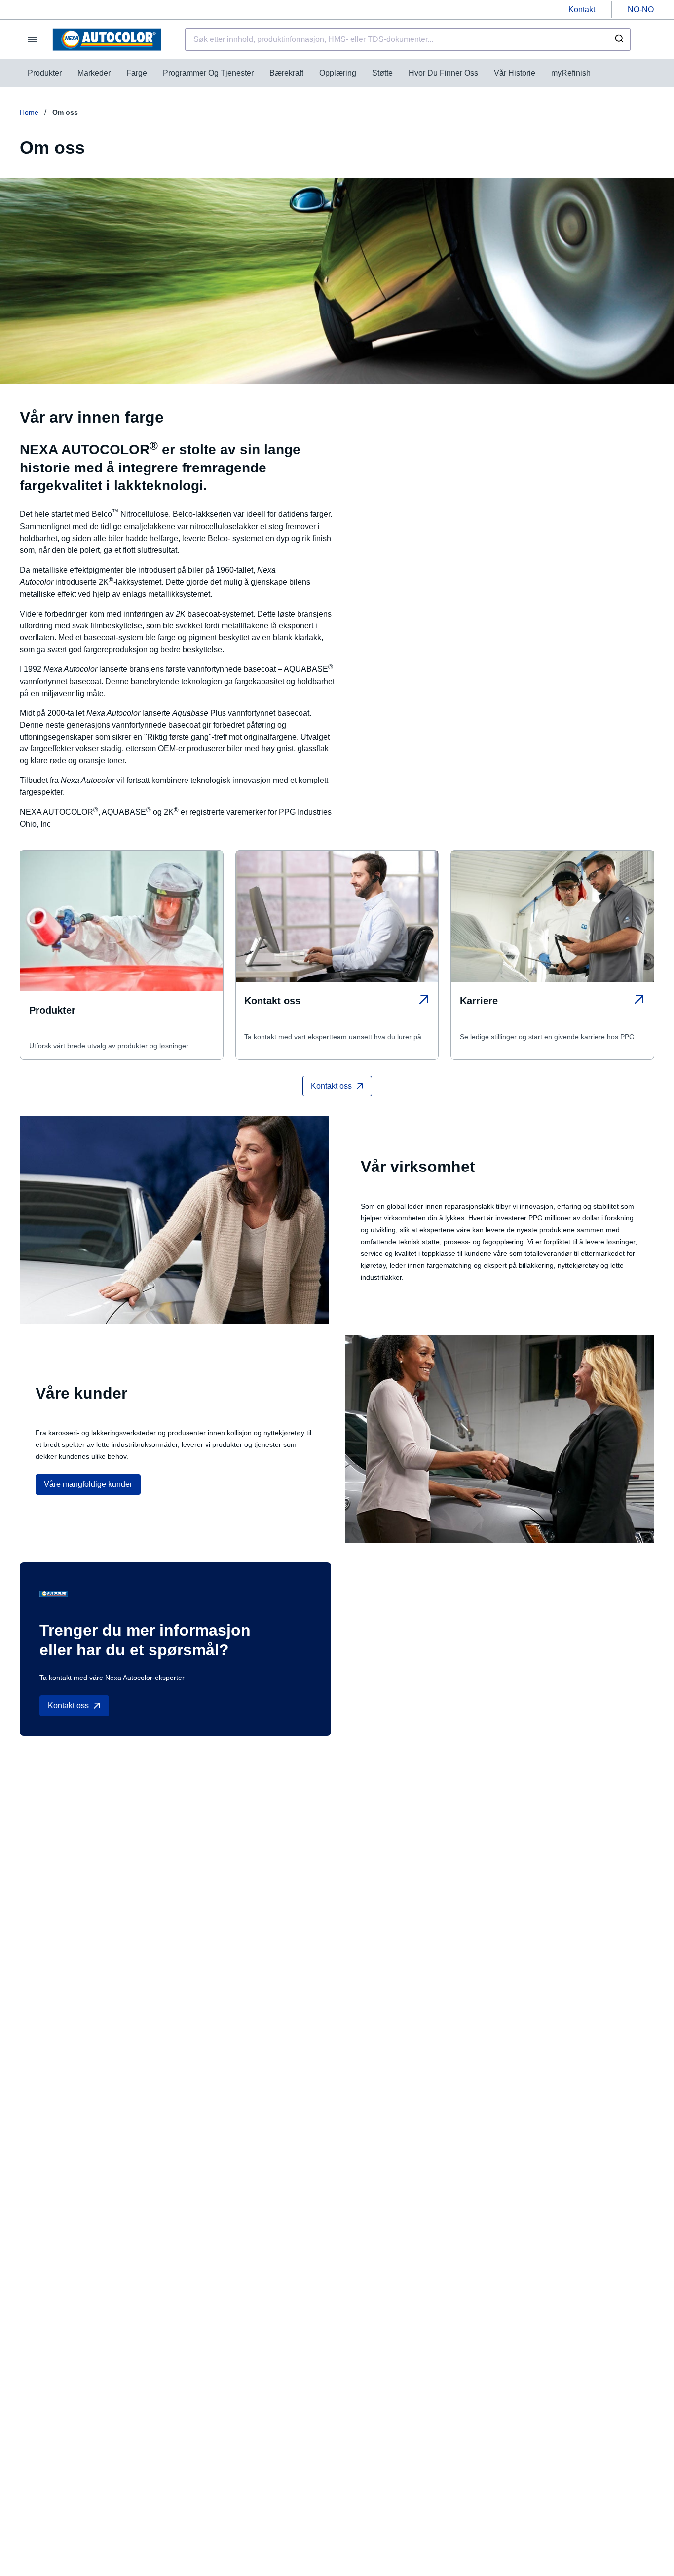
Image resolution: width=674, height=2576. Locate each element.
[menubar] (309, 73)
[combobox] (408, 39)
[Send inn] (618, 39)
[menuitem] (45, 73)
